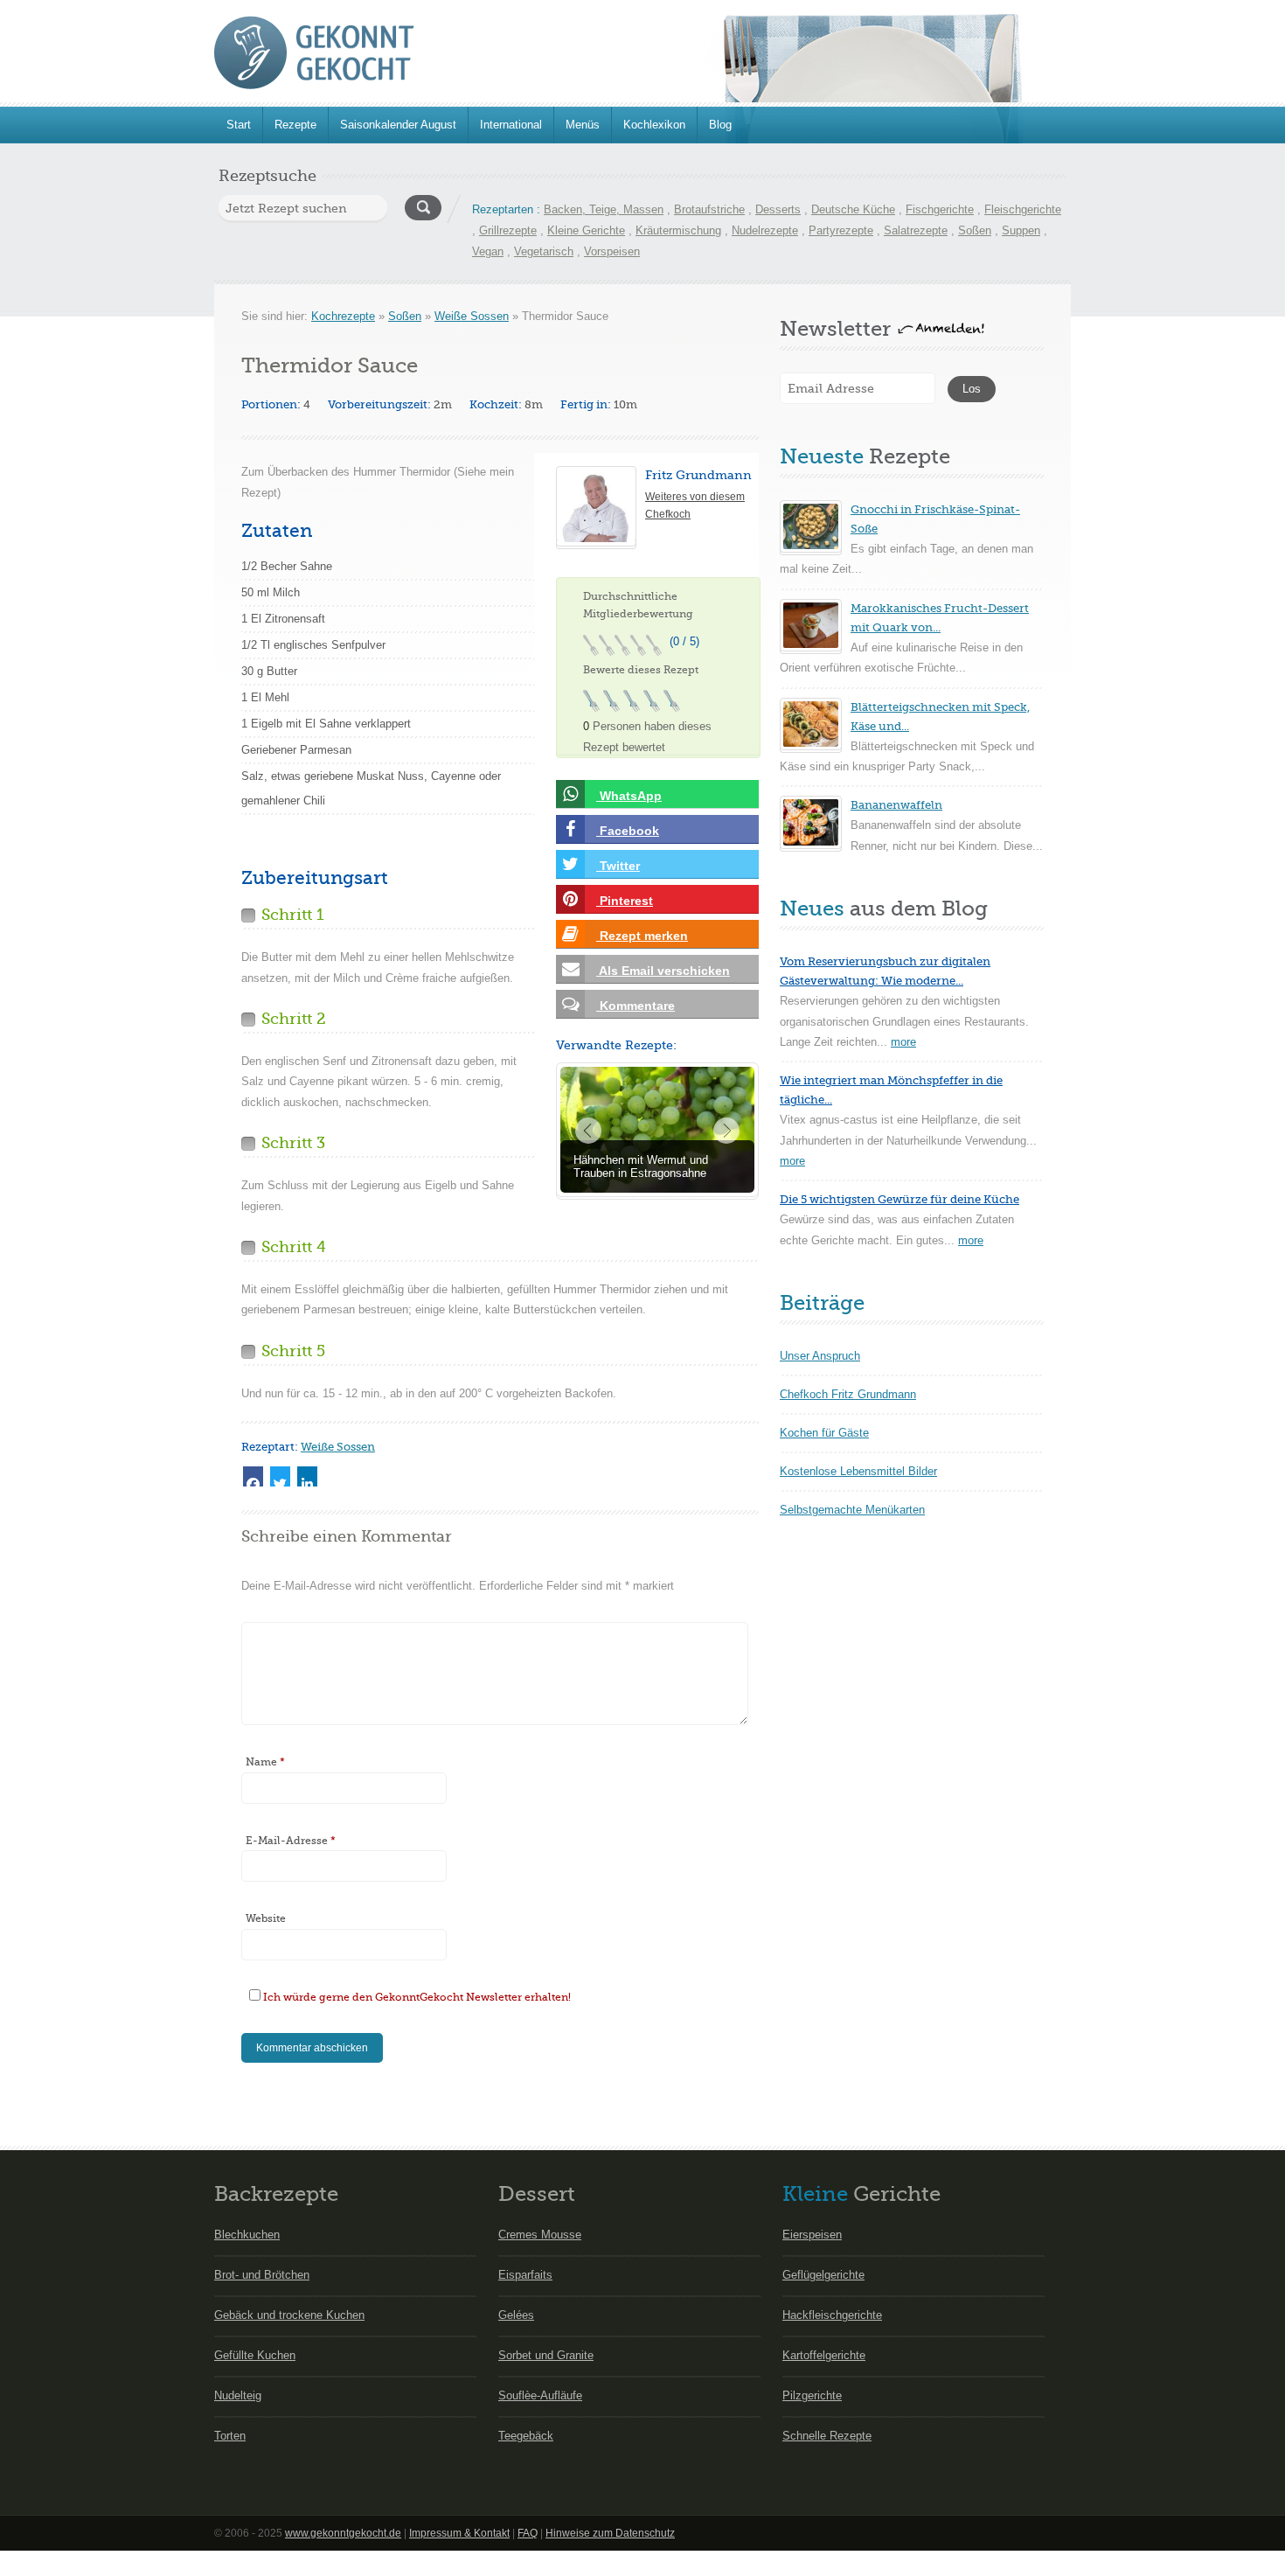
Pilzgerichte (812, 2395)
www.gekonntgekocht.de (343, 2533)
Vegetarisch (544, 251)
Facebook (628, 831)
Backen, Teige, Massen (604, 209)
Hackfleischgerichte (832, 2315)
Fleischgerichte (1023, 209)
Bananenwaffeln (896, 805)
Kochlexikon (654, 125)
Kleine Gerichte (586, 230)
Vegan (488, 251)
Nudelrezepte (765, 230)
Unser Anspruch (820, 1356)
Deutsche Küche (853, 209)
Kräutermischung (678, 230)
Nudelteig (238, 2395)
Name (265, 1762)
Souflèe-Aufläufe (540, 2395)
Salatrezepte (916, 230)
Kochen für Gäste (824, 1433)
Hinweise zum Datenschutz (610, 2533)
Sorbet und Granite (546, 2355)
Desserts (778, 209)
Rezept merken (642, 936)
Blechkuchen (247, 2235)
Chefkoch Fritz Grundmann (848, 1394)
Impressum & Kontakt (459, 2533)
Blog (720, 125)
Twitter (618, 866)
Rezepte (295, 125)
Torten (230, 2436)
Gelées (516, 2315)
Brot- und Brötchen (262, 2275)
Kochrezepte (343, 316)
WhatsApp (629, 796)
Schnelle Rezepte (827, 2436)
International (511, 125)
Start (239, 125)
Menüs (583, 125)
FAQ (528, 2533)
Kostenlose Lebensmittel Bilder (858, 1471)
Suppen (1021, 230)
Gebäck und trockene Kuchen (289, 2315)
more (903, 1042)
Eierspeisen (812, 2235)
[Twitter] (280, 1476)
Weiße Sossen (472, 316)
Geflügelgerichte (823, 2275)
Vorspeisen (612, 251)
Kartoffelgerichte (824, 2355)
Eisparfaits (525, 2275)
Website (266, 1918)
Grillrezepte (508, 230)
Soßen (975, 230)
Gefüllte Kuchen (255, 2355)
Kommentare (636, 1006)
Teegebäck (526, 2436)
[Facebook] (253, 1476)
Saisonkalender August (398, 125)
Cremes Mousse (540, 2235)
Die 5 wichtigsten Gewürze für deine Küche (899, 1199)
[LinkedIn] (307, 1476)
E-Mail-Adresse (291, 1841)
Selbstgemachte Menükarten (852, 1510)
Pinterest (625, 901)
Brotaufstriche (709, 209)
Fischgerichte (940, 209)
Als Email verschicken (663, 971)
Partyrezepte (841, 230)
